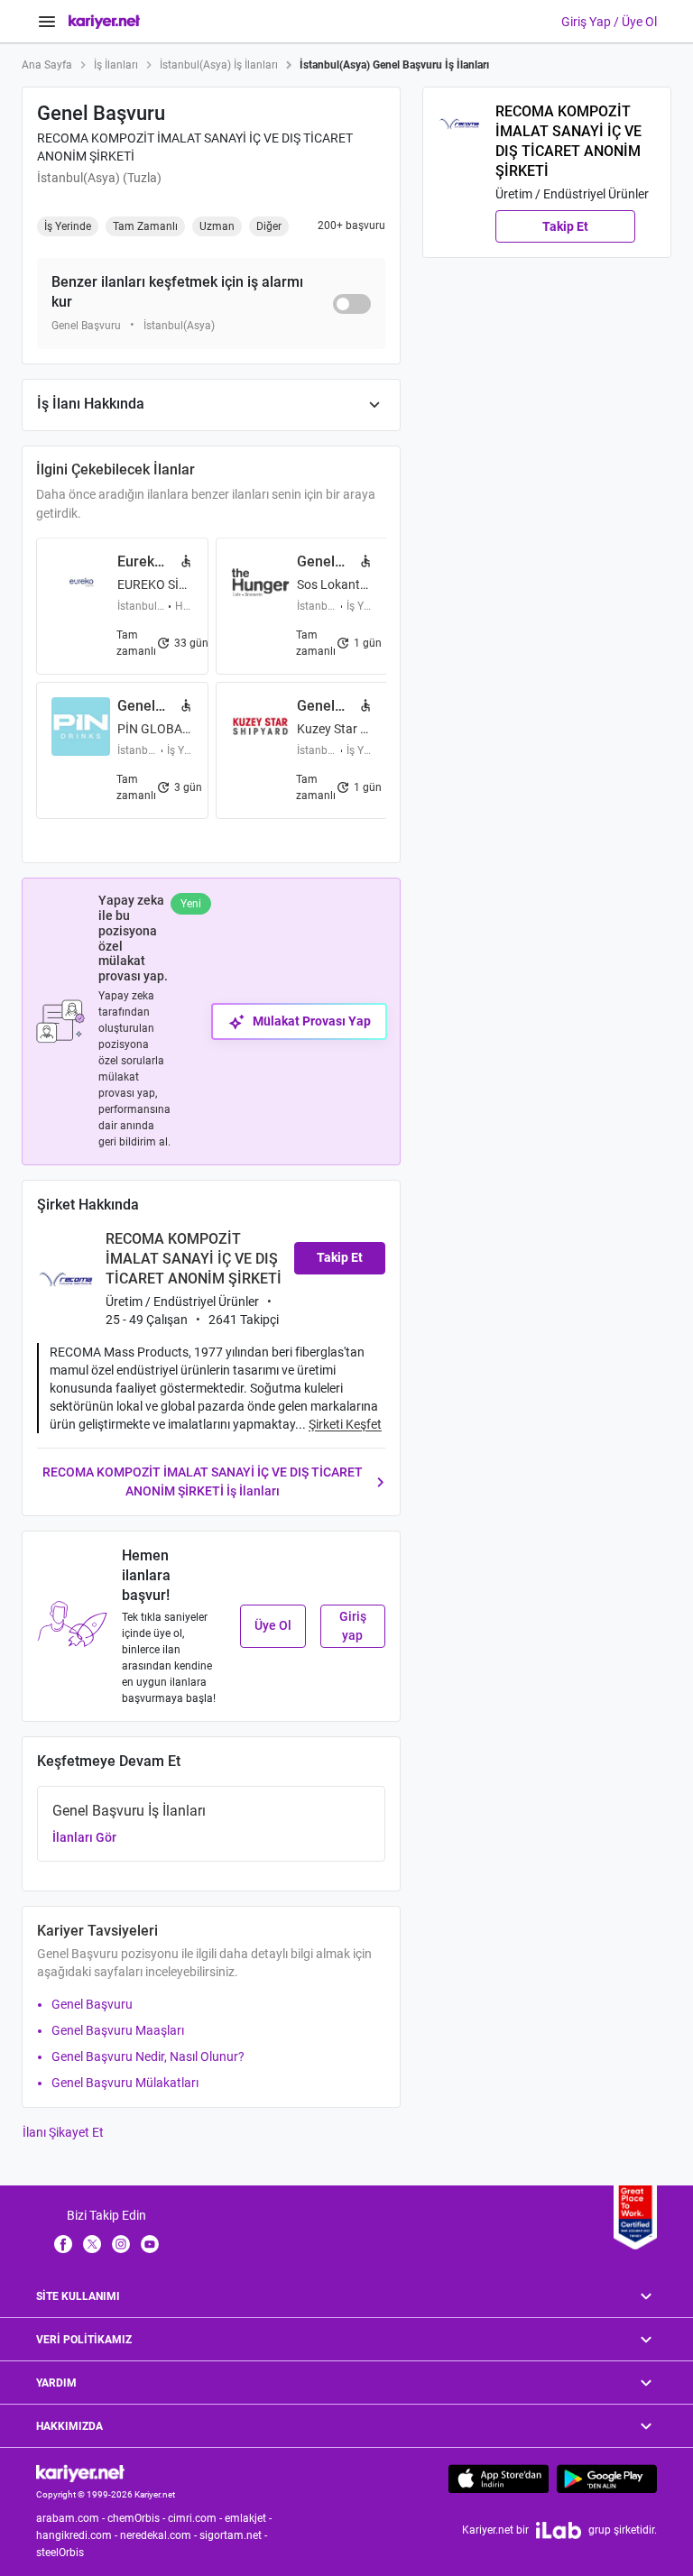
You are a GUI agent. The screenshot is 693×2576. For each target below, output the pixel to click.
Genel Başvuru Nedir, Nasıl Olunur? (148, 2056)
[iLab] (559, 2530)
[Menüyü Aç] (47, 22)
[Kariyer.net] (80, 2472)
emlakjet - (249, 2518)
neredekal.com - (160, 2535)
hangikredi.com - (78, 2535)
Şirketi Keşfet (345, 1424)
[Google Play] (607, 2479)
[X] (92, 2243)
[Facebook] (63, 2243)
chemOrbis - (138, 2518)
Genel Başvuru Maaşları (118, 2030)
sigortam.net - (235, 2535)
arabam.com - (72, 2518)
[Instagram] (121, 2243)
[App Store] (499, 2479)
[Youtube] (150, 2243)
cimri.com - (196, 2518)
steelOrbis (60, 2553)
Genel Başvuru (92, 2004)
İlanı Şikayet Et (63, 2132)
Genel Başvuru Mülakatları (125, 2083)
